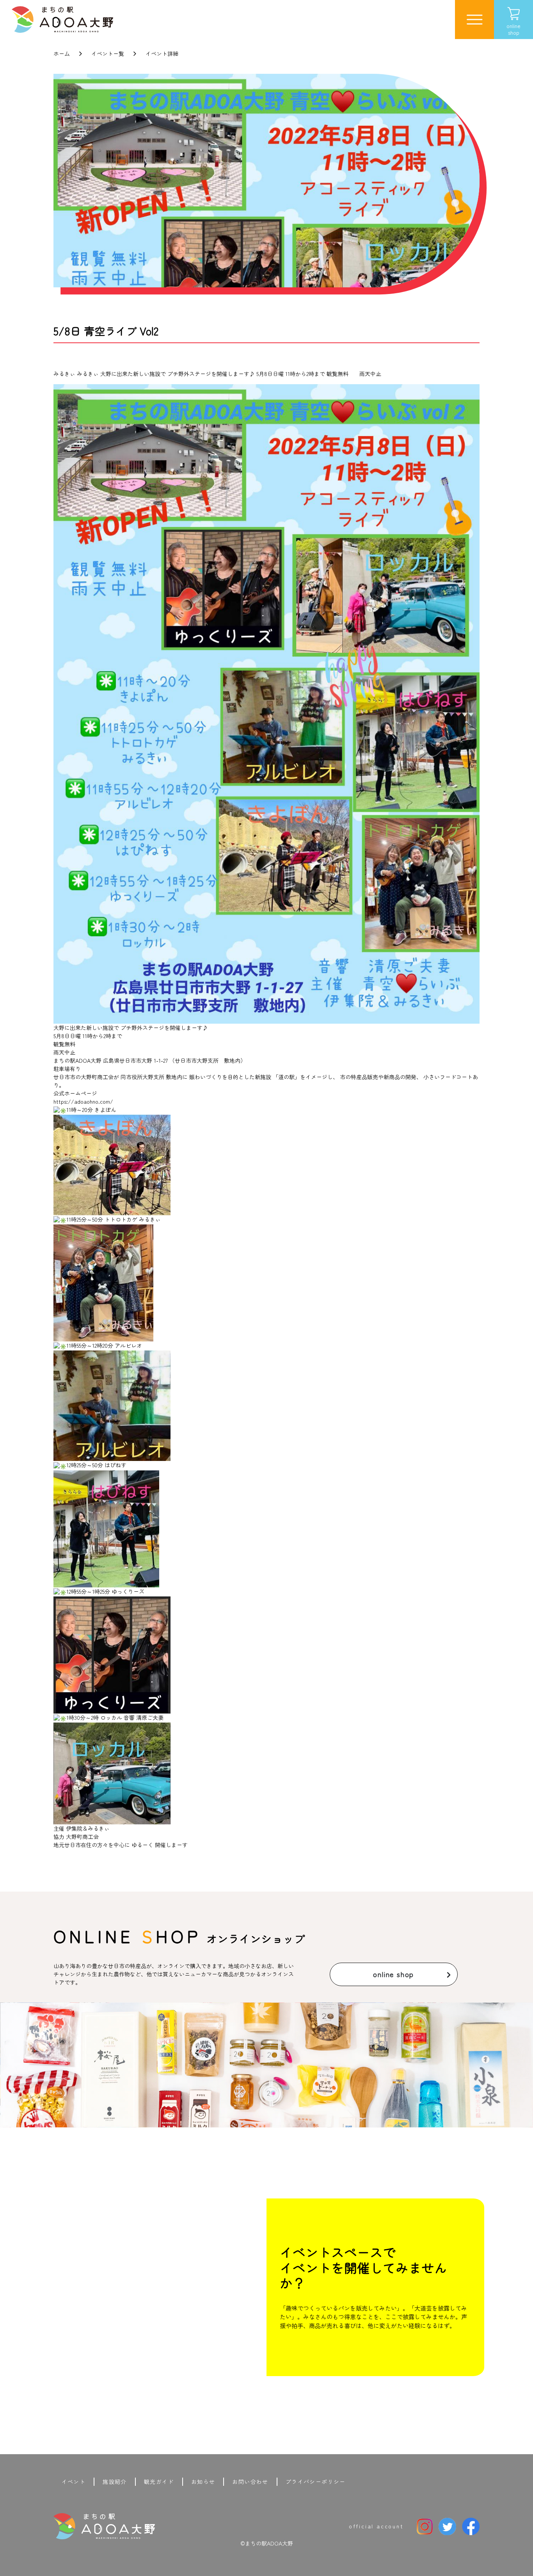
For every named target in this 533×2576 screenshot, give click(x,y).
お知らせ (203, 2482)
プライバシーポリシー (316, 2482)
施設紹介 (115, 2482)
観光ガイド (159, 2482)
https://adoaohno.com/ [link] (83, 1101)
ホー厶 (62, 53)
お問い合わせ (250, 2482)
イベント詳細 (162, 53)
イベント (74, 2482)
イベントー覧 (108, 53)
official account (376, 2526)
